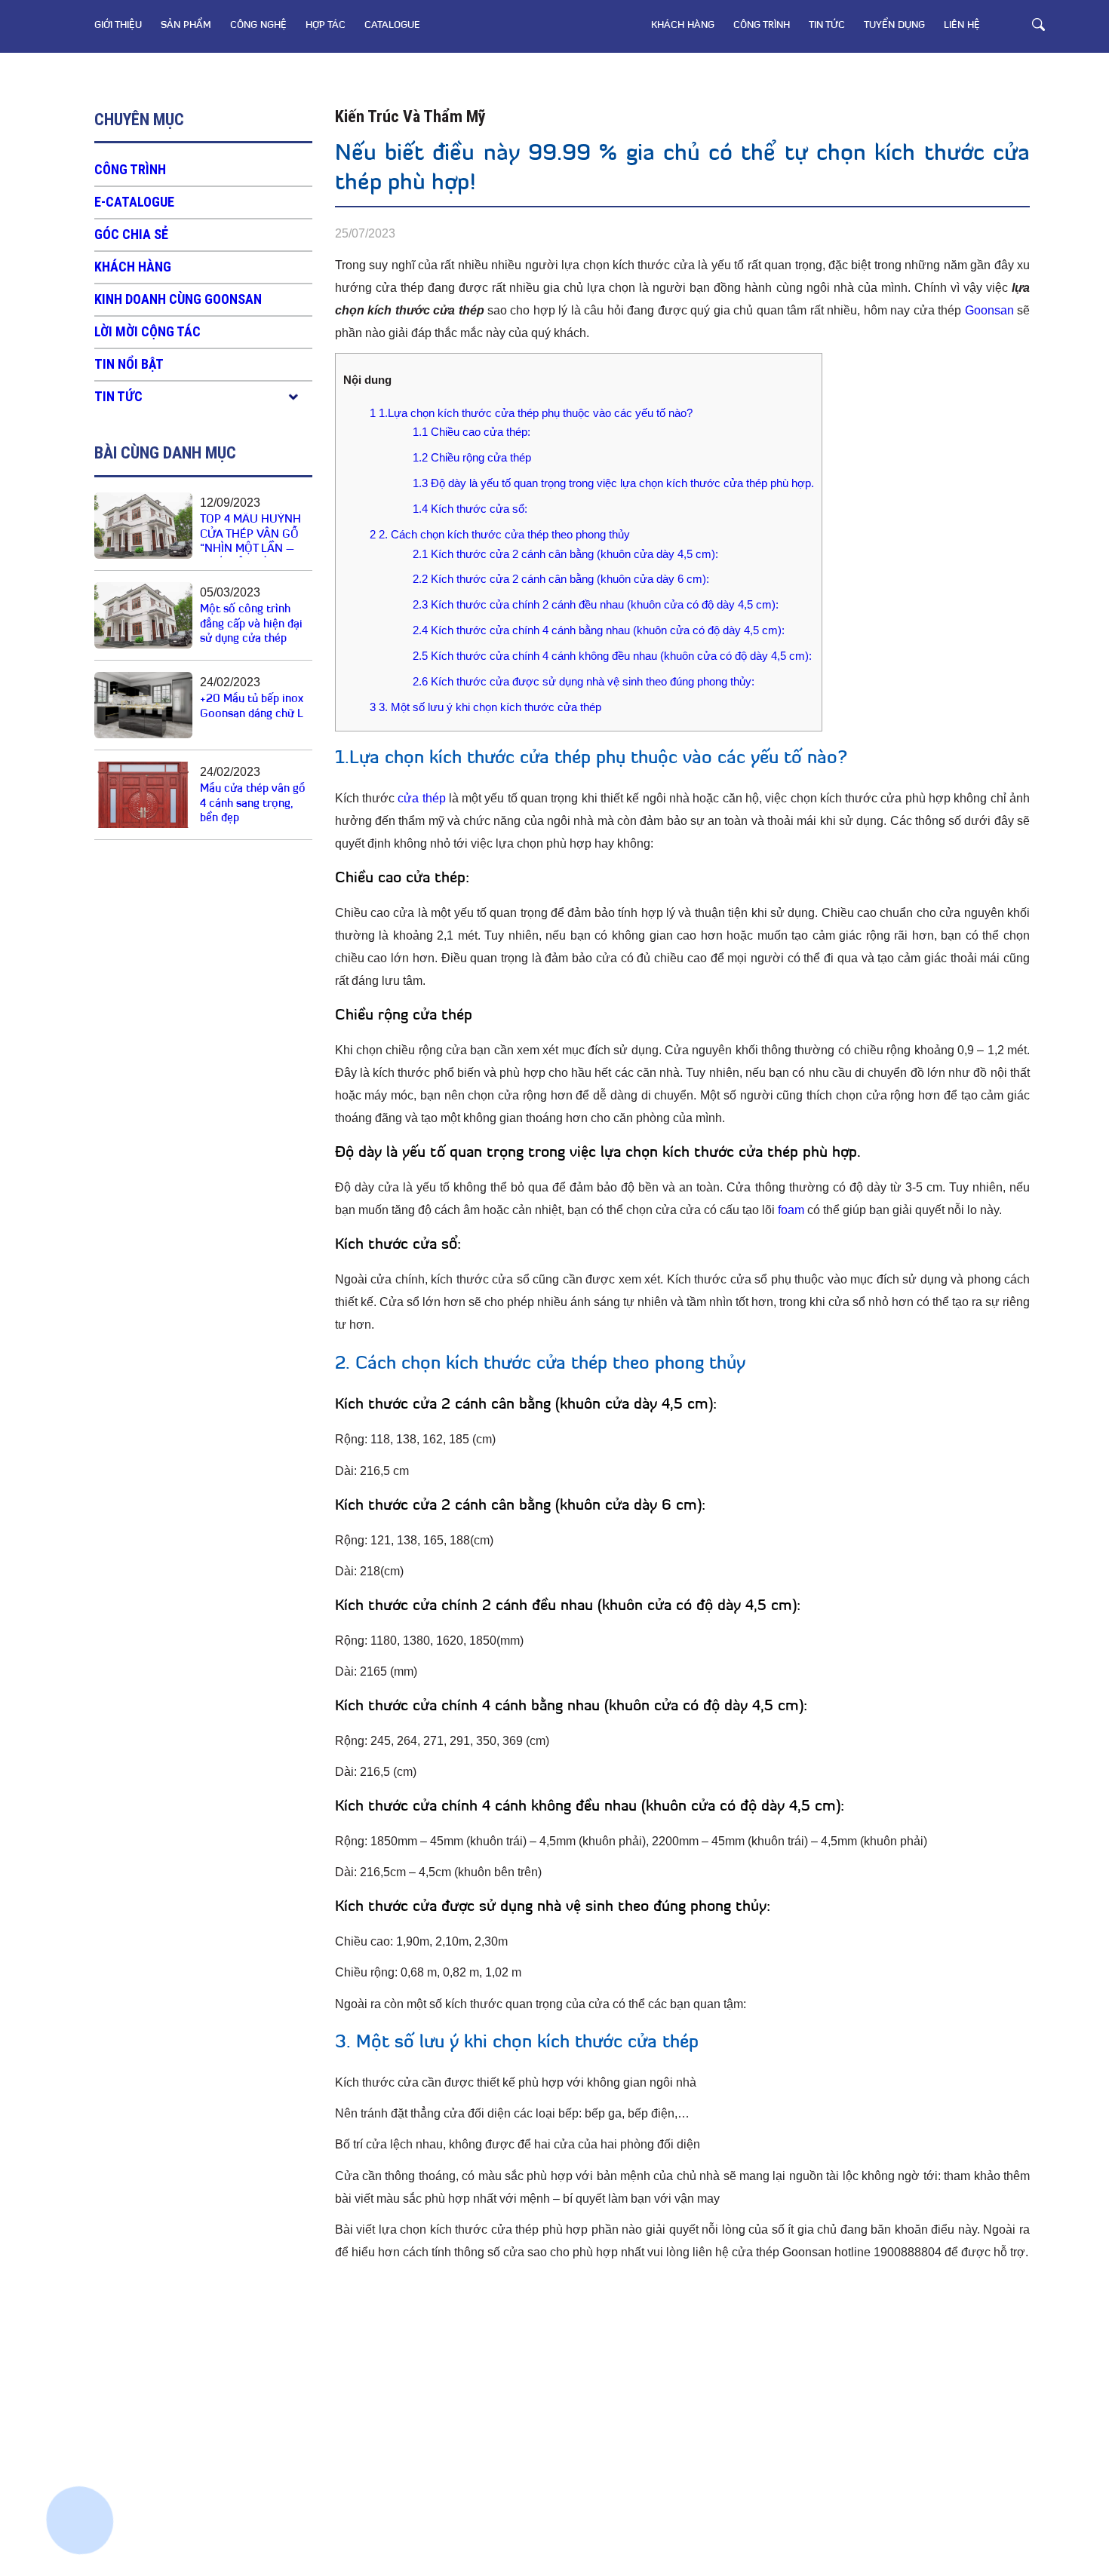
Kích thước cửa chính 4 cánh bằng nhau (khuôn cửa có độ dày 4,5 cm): (599, 630)
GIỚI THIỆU (118, 25)
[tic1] (83, 2470)
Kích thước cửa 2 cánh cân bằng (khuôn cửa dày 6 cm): (561, 579)
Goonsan (989, 310)
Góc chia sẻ (131, 234)
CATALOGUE (392, 25)
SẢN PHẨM (186, 25)
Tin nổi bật (129, 364)
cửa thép (421, 798)
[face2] (83, 2365)
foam (791, 1210)
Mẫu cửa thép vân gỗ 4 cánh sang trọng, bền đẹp (253, 804)
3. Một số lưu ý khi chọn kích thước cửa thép (485, 707)
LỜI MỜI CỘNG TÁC (147, 331)
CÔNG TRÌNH (762, 25)
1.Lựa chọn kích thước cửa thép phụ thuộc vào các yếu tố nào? (531, 413)
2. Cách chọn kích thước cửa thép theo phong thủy (500, 534)
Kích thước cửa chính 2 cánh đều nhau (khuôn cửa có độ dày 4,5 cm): (596, 604)
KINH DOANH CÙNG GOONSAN (178, 299)
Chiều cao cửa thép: (472, 432)
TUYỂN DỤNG (894, 25)
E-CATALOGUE (134, 202)
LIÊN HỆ (962, 25)
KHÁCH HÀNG (683, 25)
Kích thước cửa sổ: (470, 509)
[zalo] (83, 2418)
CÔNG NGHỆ (258, 25)
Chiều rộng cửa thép (472, 457)
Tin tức (827, 25)
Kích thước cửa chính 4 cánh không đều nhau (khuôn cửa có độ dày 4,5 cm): (612, 656)
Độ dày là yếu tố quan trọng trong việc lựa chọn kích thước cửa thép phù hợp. (613, 483)
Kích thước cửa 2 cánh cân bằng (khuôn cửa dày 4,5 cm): (565, 554)
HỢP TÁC (326, 25)
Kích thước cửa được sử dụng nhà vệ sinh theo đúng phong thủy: (584, 681)
